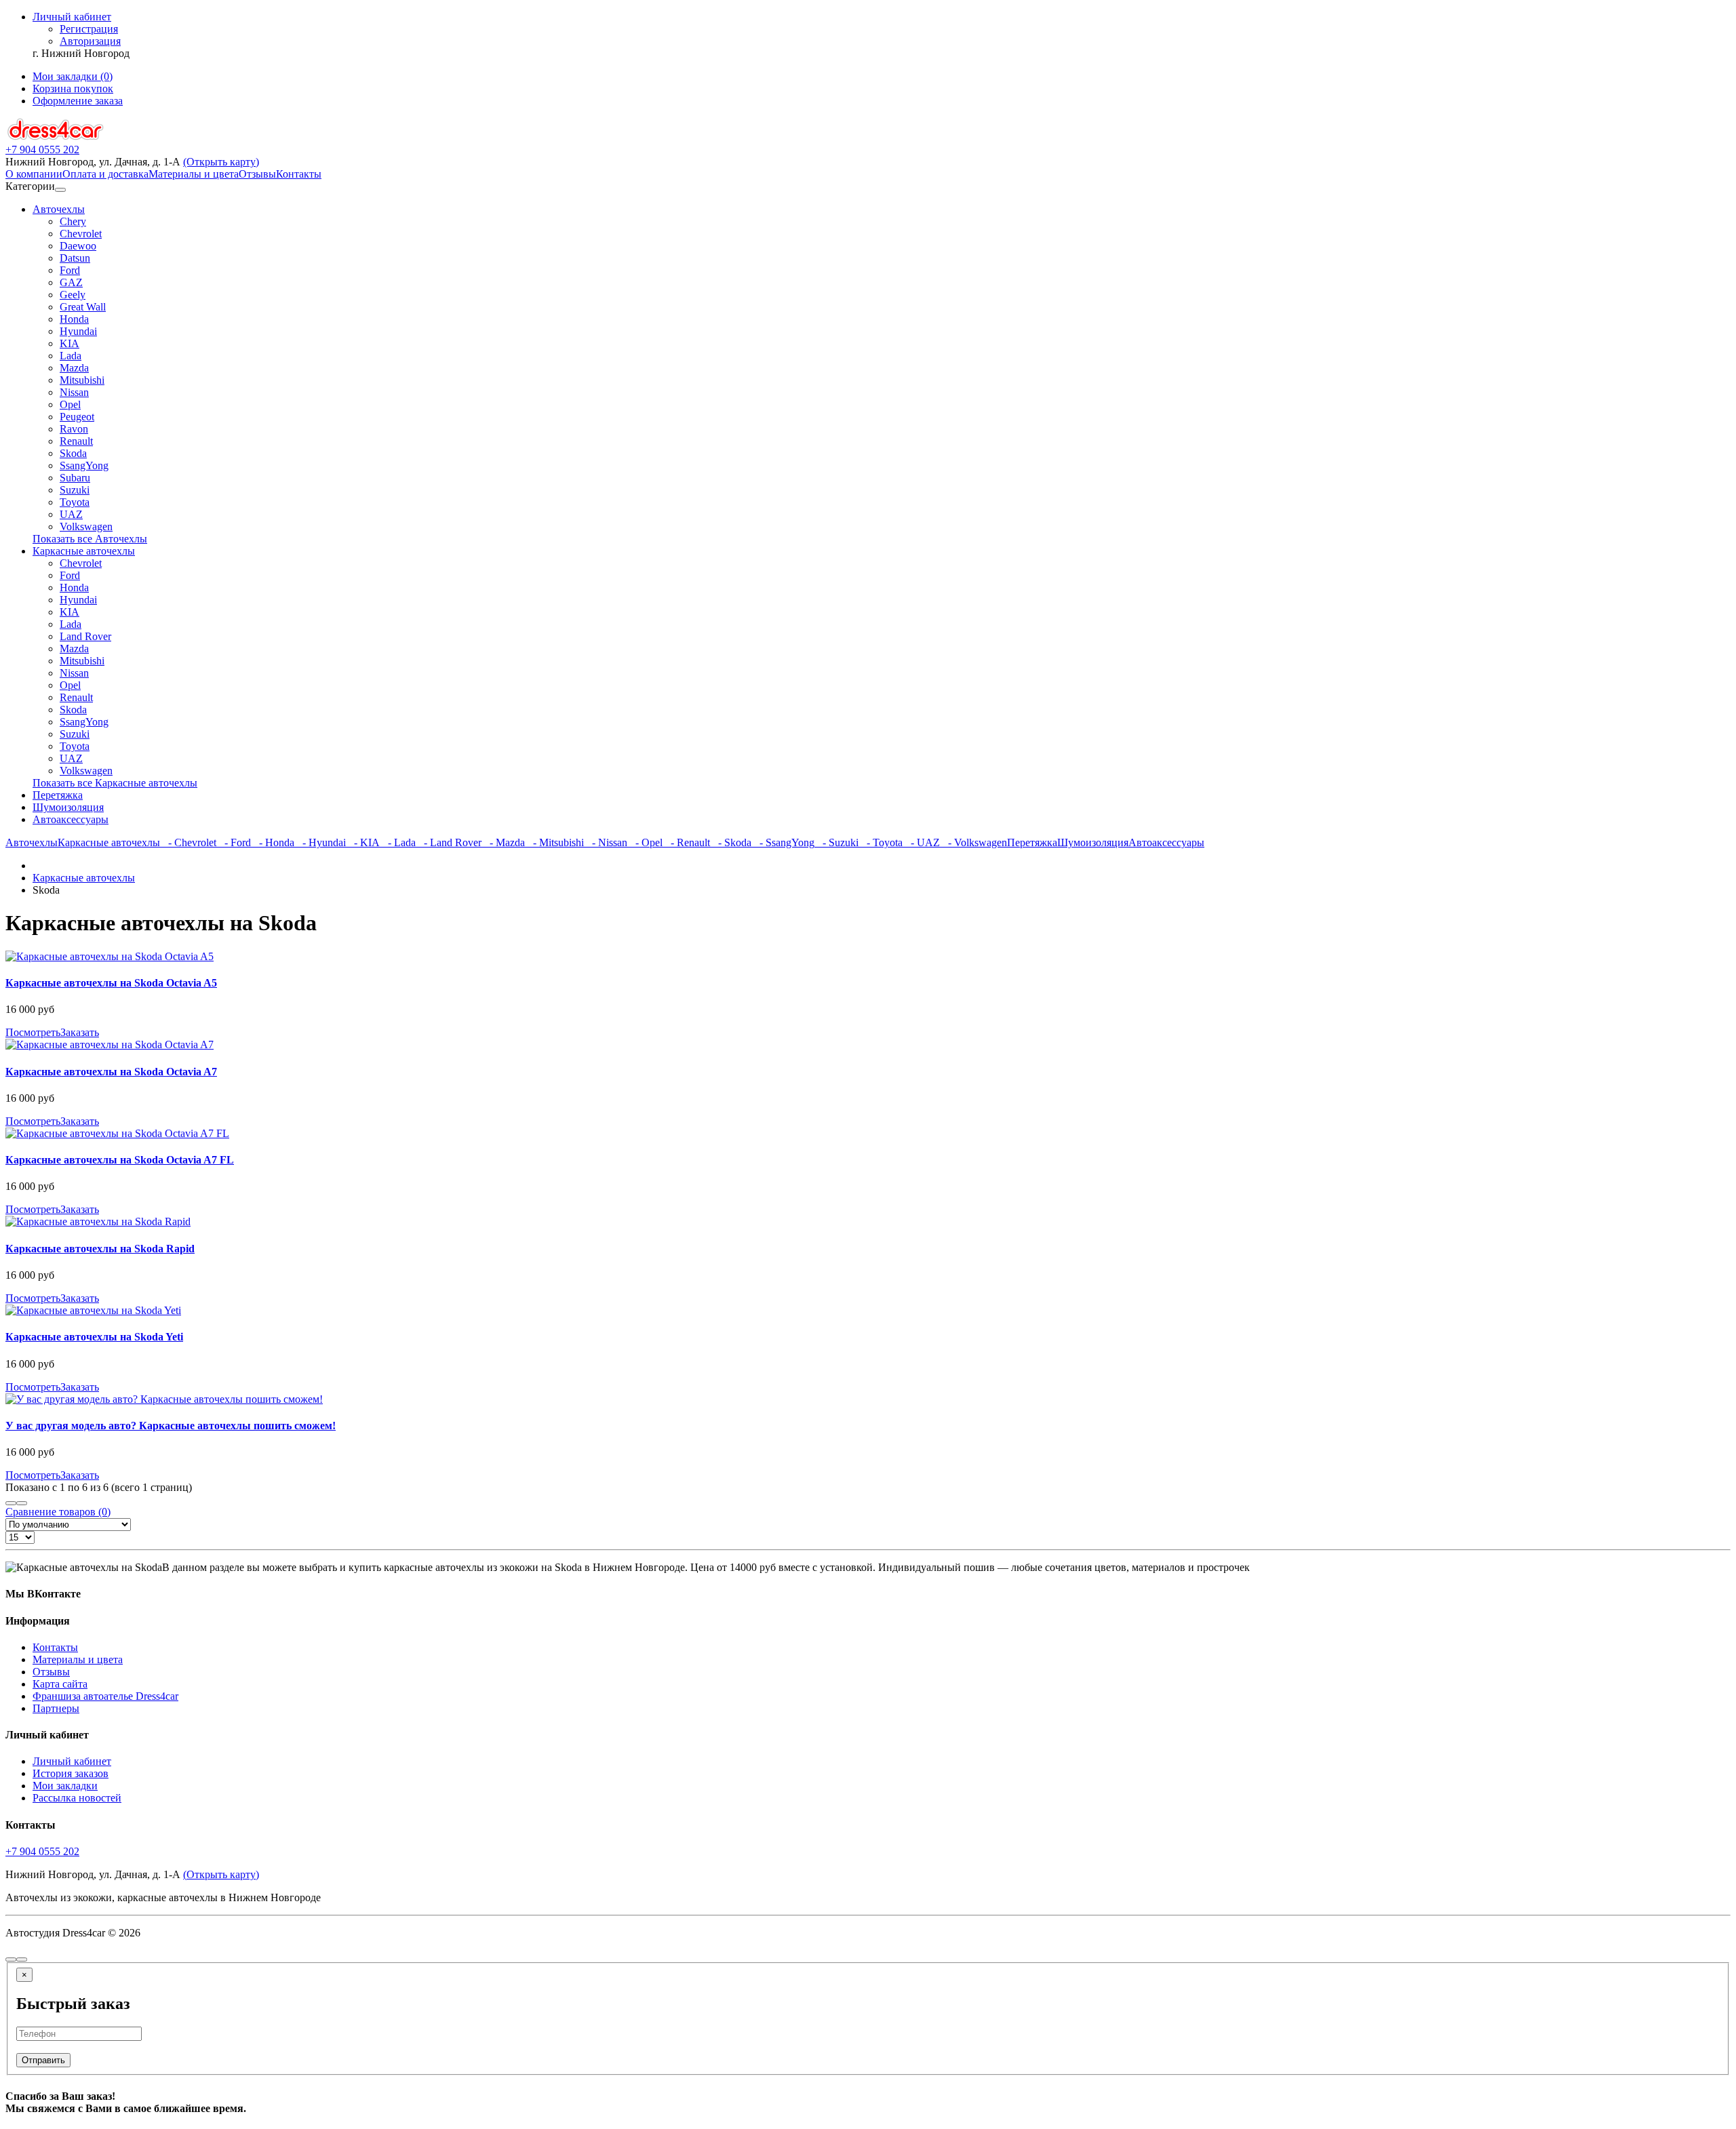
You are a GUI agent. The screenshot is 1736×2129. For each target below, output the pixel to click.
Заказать (80, 1032)
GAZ (71, 282)
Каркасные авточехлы (84, 551)
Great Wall (83, 307)
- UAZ (921, 842)
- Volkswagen (973, 842)
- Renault (686, 842)
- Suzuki (836, 842)
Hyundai (78, 331)
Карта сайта (60, 1684)
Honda (74, 319)
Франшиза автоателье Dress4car (105, 1696)
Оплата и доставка (105, 174)
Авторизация (90, 41)
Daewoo (78, 246)
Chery (73, 221)
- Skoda (731, 842)
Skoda (73, 453)
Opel (70, 404)
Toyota (75, 502)
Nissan (74, 392)
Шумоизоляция (68, 807)
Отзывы (257, 174)
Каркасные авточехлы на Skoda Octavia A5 (111, 983)
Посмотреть (33, 1032)
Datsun (75, 258)
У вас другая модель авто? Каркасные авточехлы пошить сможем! (171, 1426)
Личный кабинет (72, 1761)
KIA (70, 343)
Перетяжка (58, 795)
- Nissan (606, 842)
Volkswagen (86, 526)
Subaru (75, 478)
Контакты (299, 174)
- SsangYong (783, 842)
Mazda (74, 368)
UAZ (71, 514)
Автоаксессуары (71, 819)
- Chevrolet (188, 842)
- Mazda (503, 842)
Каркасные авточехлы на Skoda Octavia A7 (111, 1072)
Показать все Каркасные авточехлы (115, 783)
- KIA (363, 842)
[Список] (11, 1503)
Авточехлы (59, 209)
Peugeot (77, 417)
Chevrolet (81, 234)
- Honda (273, 842)
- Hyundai (320, 842)
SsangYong (84, 465)
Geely (73, 295)
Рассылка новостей (77, 1798)
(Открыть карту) (221, 162)
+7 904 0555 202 (42, 1851)
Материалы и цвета (194, 174)
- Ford (234, 842)
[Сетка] (22, 1503)
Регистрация (89, 29)
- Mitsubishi (554, 842)
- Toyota (881, 842)
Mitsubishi (82, 380)
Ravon (74, 429)
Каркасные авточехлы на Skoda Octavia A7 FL (120, 1160)
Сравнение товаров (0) (58, 1512)
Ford (70, 270)
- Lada (398, 842)
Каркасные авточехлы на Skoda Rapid (100, 1249)
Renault (76, 441)
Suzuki (75, 490)
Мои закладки (65, 1786)
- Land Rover (449, 842)
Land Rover (85, 636)
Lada (71, 356)
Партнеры (56, 1708)
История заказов (71, 1773)
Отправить (43, 2060)
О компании (34, 174)
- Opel (645, 842)
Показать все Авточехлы (90, 539)
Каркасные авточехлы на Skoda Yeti (94, 1337)
